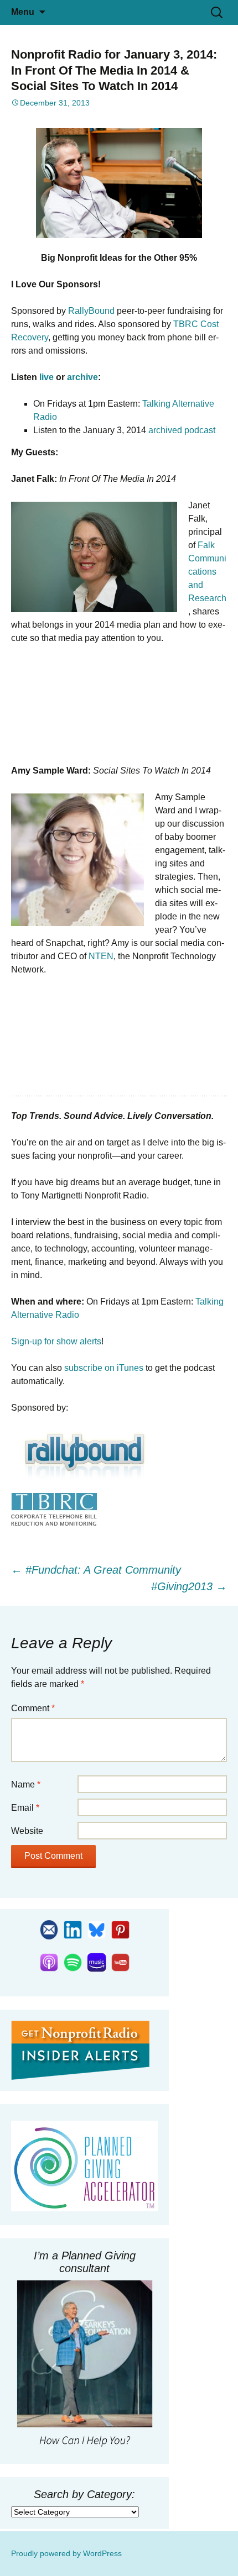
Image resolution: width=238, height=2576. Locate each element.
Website (27, 1831)
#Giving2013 (189, 1586)
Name (26, 1784)
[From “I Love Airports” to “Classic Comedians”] (120, 1929)
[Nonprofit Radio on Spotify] (73, 1962)
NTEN (101, 956)
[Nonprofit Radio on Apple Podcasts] (49, 1962)
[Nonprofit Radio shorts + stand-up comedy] (120, 1962)
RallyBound (91, 311)
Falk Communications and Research (207, 572)
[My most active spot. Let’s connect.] (73, 1929)
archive (82, 377)
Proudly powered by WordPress (66, 2553)
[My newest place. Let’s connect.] (97, 1929)
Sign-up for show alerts (56, 1341)
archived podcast (182, 430)
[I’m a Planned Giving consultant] (84, 2365)
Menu (23, 12)
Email (25, 1808)
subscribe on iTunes (104, 1368)
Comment (33, 1708)
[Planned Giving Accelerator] (84, 2166)
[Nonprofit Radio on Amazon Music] (97, 1962)
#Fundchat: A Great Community (96, 1570)
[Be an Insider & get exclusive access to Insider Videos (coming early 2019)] (80, 2049)
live (46, 377)
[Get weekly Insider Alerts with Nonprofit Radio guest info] (49, 1929)
